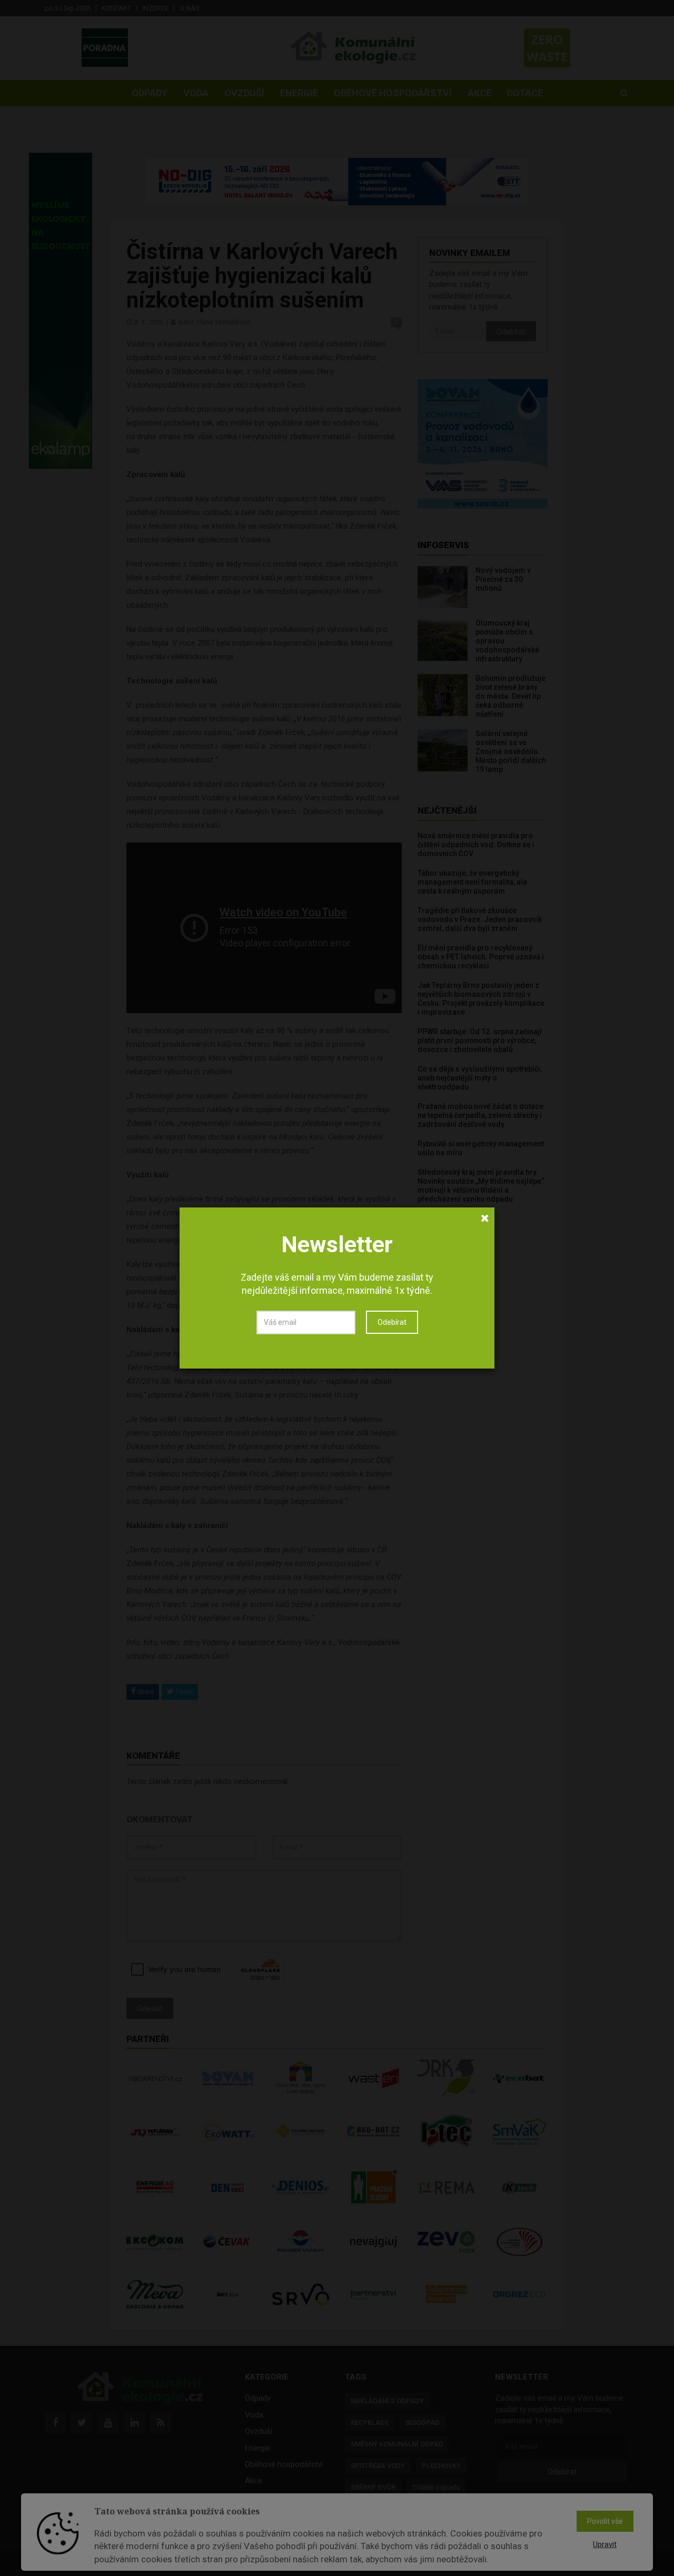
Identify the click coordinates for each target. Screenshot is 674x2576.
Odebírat (392, 1322)
